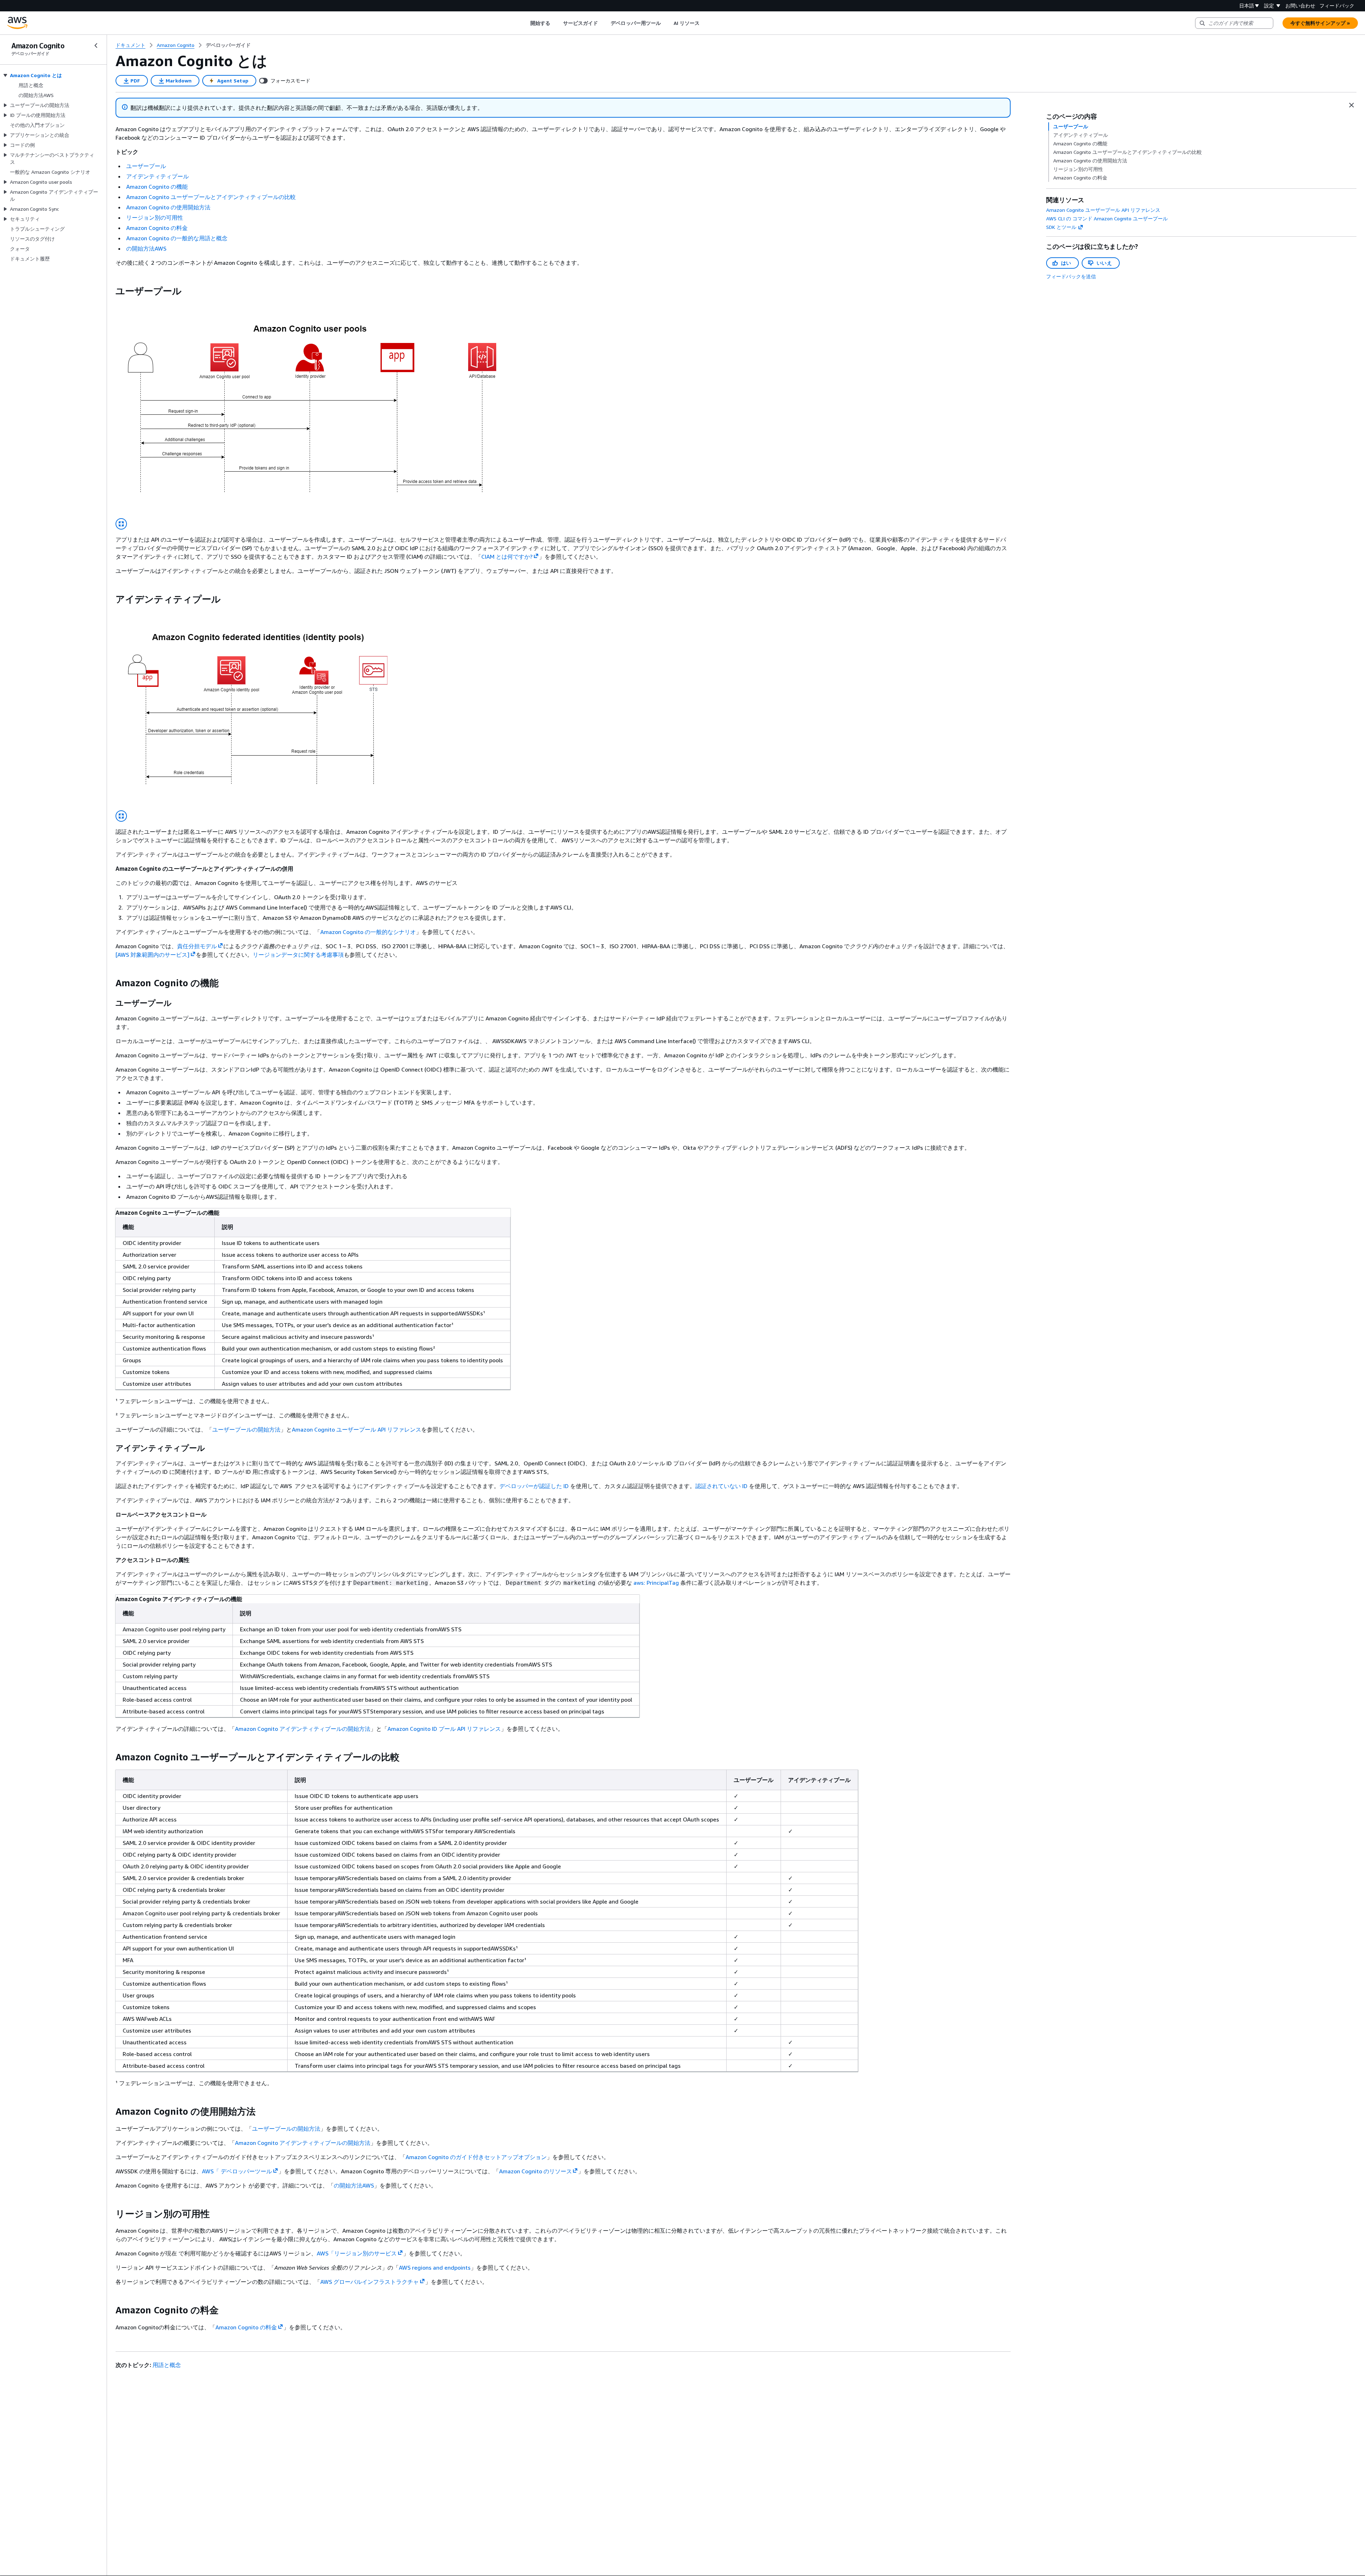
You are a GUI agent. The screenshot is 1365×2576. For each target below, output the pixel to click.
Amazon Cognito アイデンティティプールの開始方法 (303, 1729)
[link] (228, 45)
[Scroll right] (705, 23)
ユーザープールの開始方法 (246, 1429)
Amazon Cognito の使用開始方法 (168, 207)
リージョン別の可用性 (155, 218)
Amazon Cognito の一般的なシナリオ (368, 932)
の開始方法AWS (146, 248)
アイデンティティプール (157, 176)
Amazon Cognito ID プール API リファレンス (444, 1729)
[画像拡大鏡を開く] (121, 524)
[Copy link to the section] (110, 291)
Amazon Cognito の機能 (157, 187)
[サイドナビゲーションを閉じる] (96, 45)
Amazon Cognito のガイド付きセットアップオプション (476, 2157)
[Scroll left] (525, 23)
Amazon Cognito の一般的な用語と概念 (177, 238)
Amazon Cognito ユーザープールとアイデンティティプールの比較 (211, 197)
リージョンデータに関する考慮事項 (298, 955)
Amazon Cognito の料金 (157, 228)
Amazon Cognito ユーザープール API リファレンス (357, 1429)
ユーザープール (146, 166)
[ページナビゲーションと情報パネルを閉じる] (1351, 105)
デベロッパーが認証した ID (534, 1486)
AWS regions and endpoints (435, 2268)
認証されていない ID (721, 1486)
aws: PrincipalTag (656, 1583)
